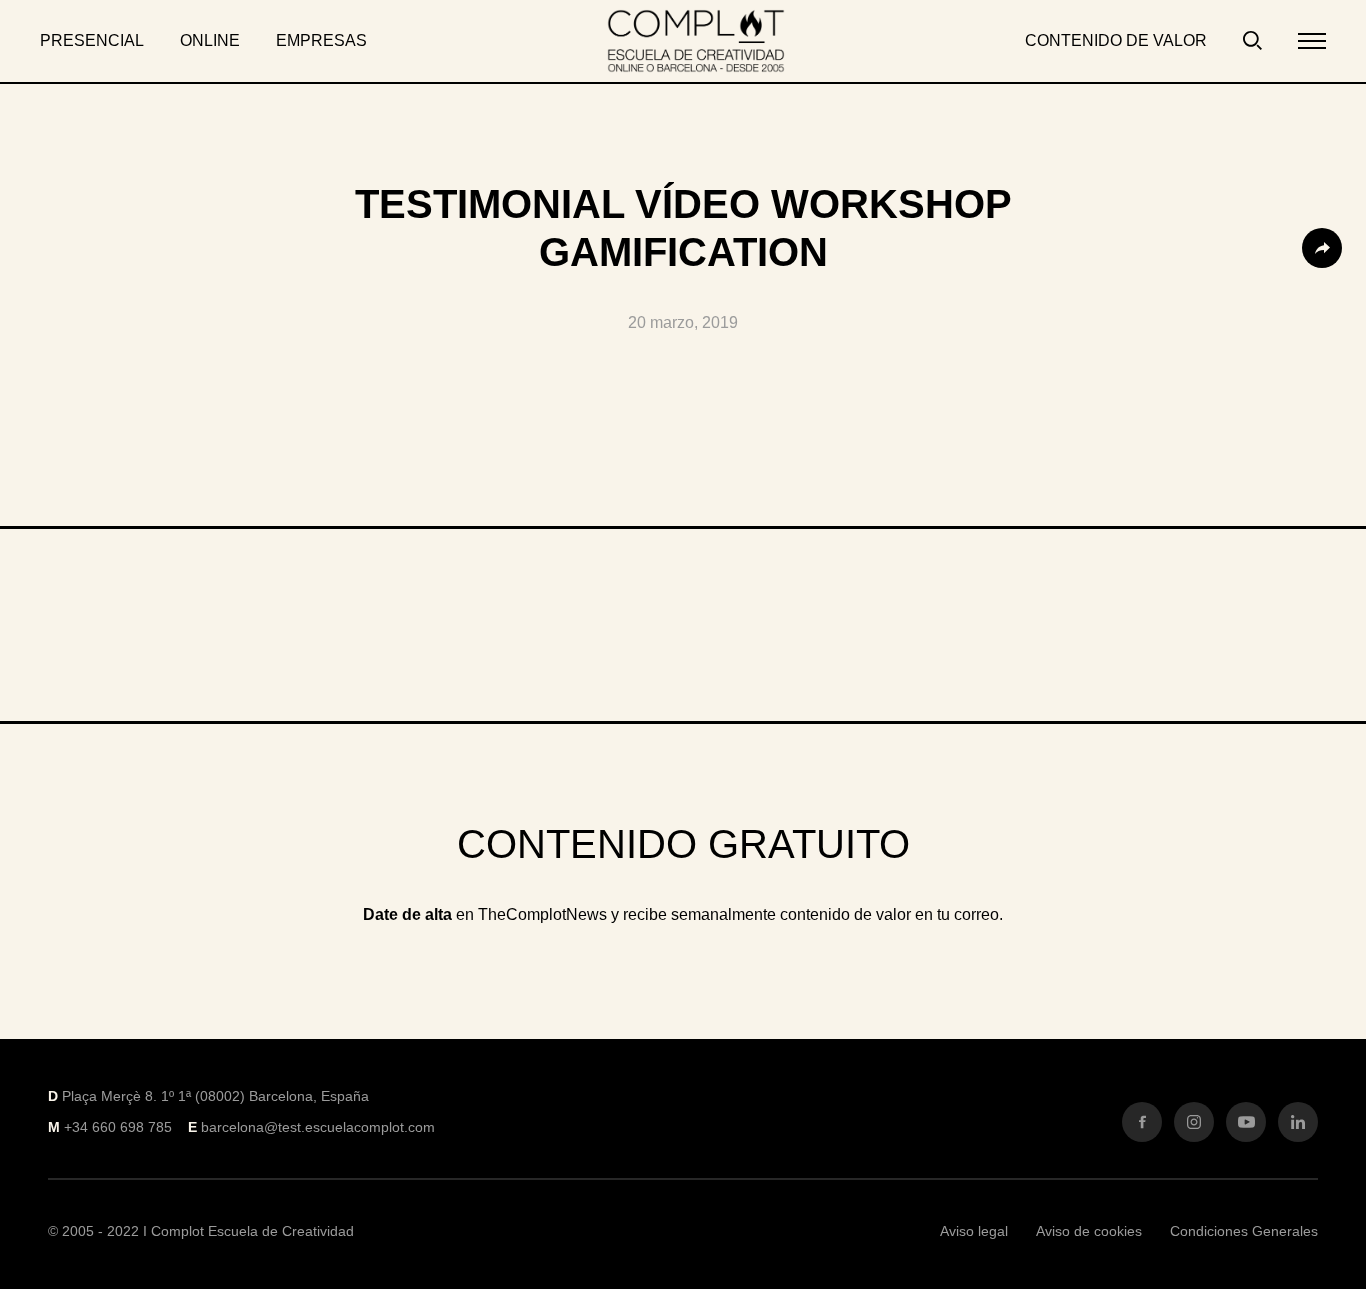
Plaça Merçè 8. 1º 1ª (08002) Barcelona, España (215, 1096)
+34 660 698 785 (118, 1127)
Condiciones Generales (1244, 1231)
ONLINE (210, 40)
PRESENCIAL (92, 40)
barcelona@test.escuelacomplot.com (318, 1127)
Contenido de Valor (1116, 40)
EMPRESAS (321, 40)
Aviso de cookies (1089, 1231)
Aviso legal (974, 1231)
